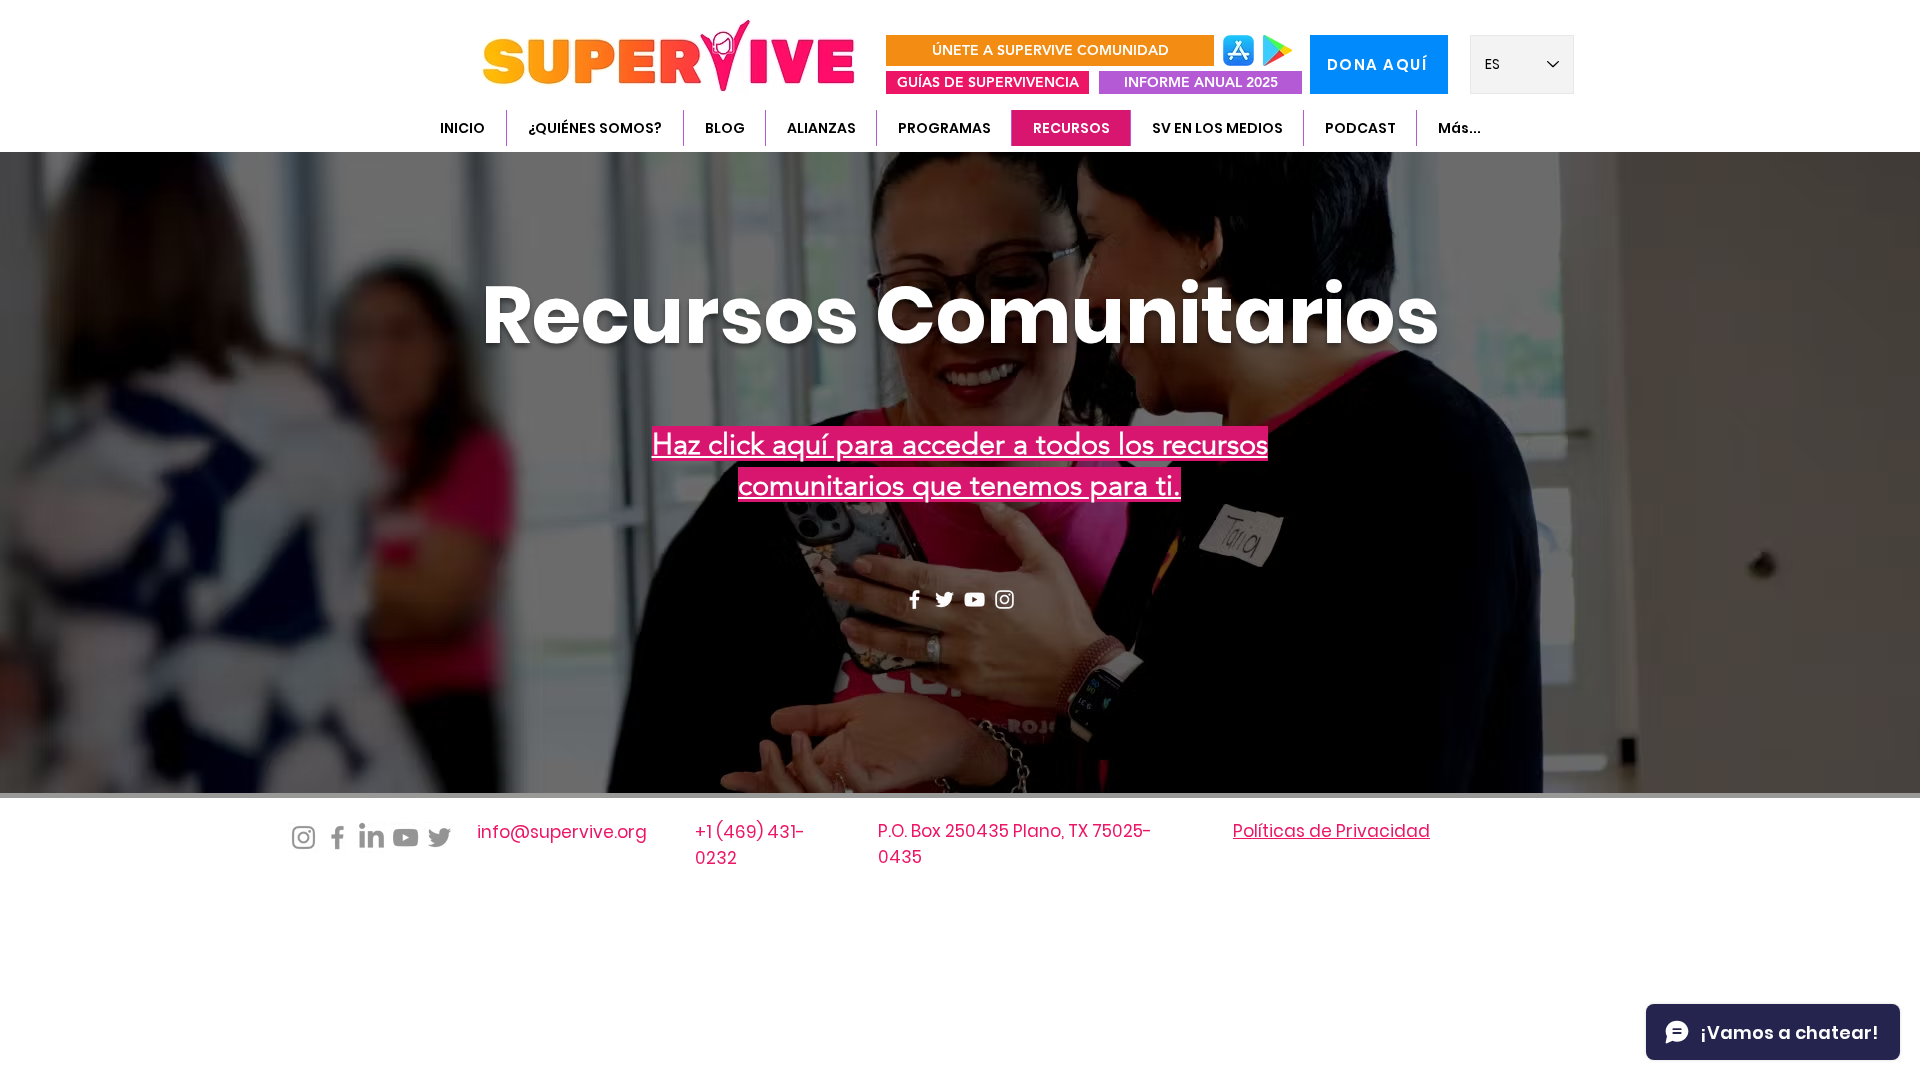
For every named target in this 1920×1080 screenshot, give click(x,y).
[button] (594, 128)
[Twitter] (944, 599)
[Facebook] (914, 599)
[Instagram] (1004, 599)
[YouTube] (974, 599)
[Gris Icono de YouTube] (405, 837)
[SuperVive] (371, 837)
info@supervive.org (562, 832)
